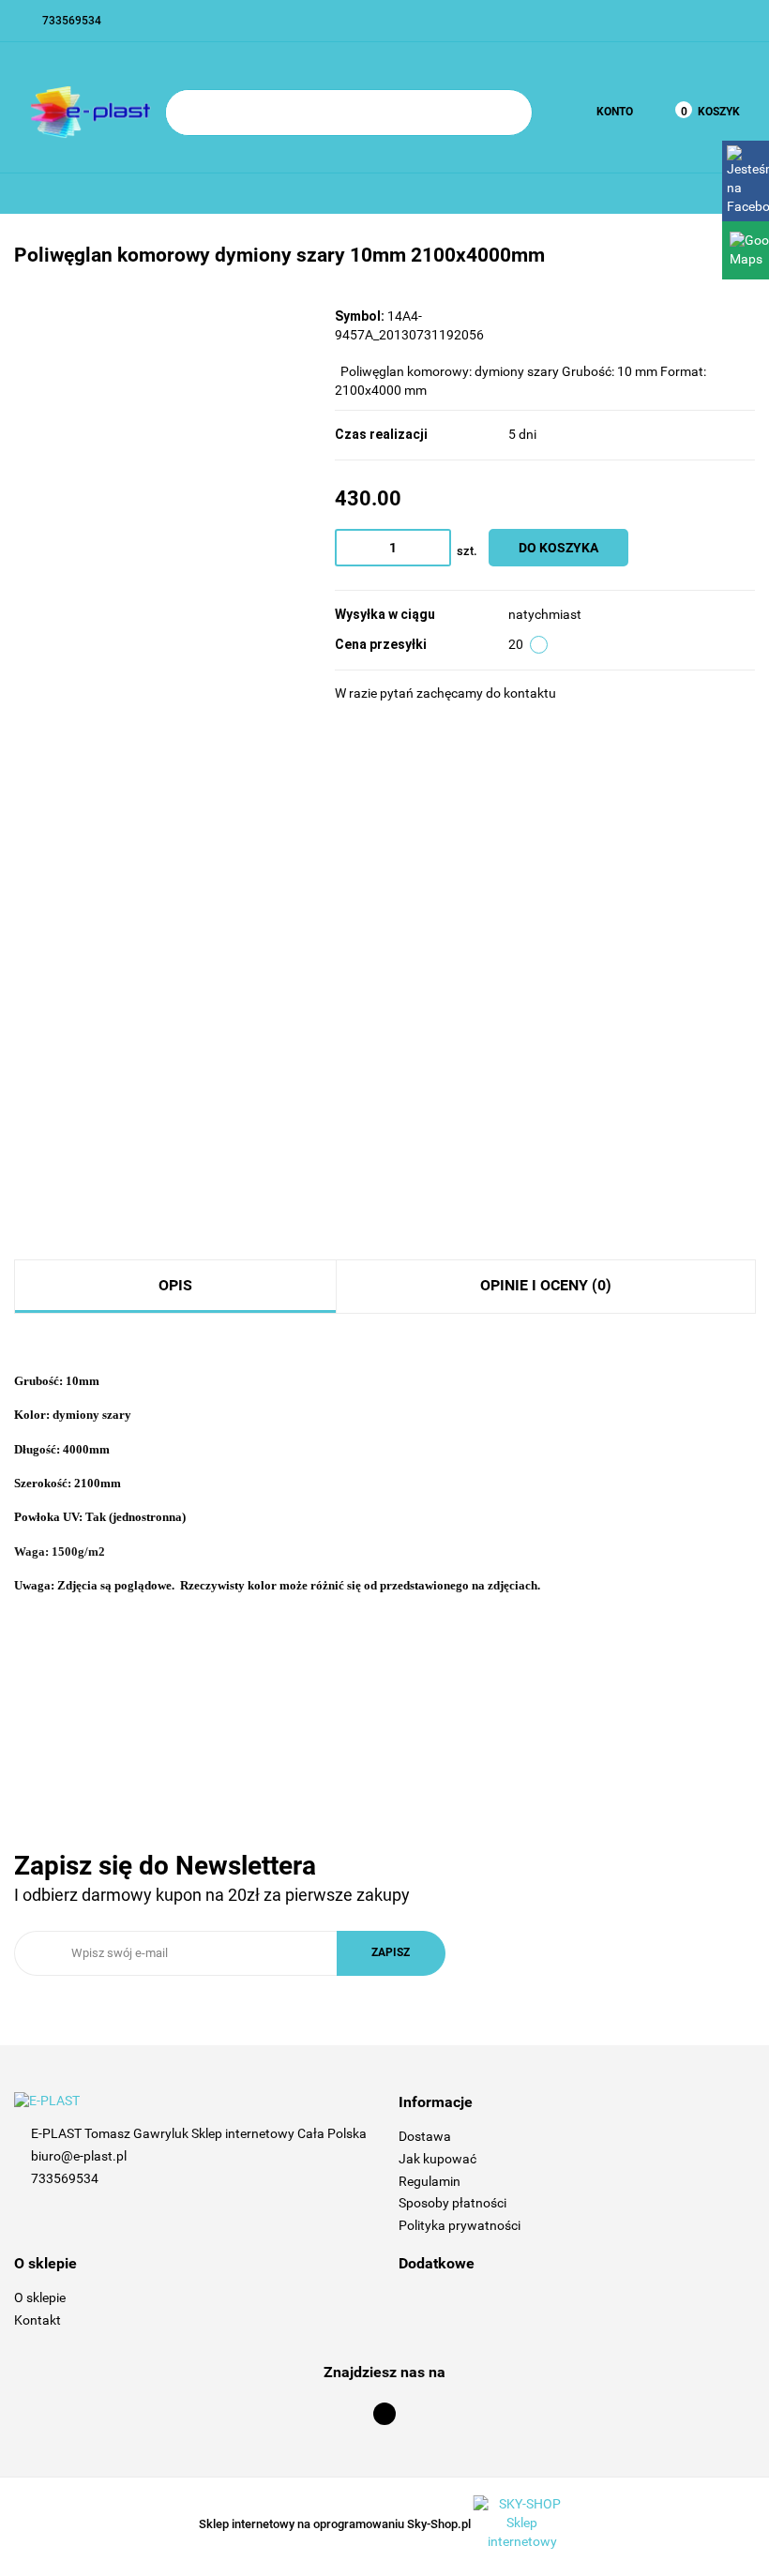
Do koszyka (558, 548)
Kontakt (38, 2320)
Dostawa (425, 2136)
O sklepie (40, 2297)
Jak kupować (437, 2159)
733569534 (65, 2178)
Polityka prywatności (460, 2225)
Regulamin (430, 2181)
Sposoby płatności (452, 2203)
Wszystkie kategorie (95, 202)
